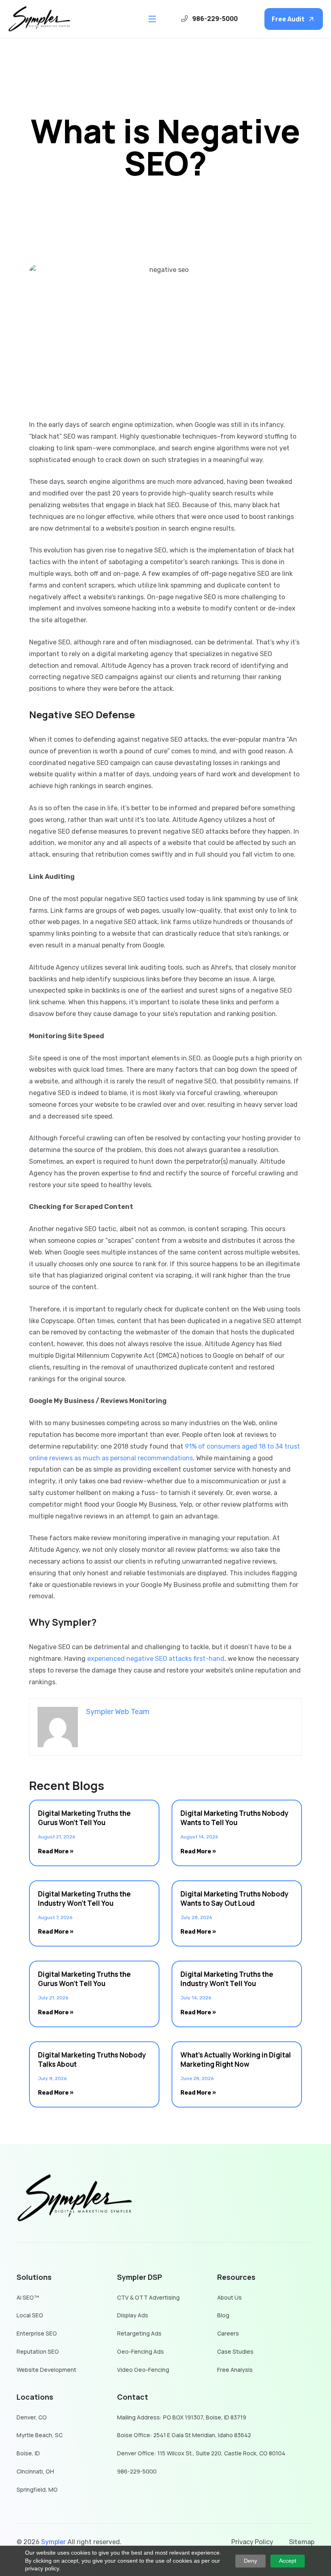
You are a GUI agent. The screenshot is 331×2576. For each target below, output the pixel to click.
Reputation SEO (38, 2352)
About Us (229, 2298)
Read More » (56, 1851)
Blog (223, 2316)
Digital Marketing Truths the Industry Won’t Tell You (84, 1899)
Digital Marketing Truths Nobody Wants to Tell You (235, 1818)
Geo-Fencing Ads (140, 2352)
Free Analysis (235, 2370)
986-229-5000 (137, 2472)
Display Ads (133, 2316)
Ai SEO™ (28, 2298)
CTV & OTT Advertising (148, 2298)
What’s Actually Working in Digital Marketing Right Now (236, 2060)
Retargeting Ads (139, 2334)
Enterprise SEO (37, 2334)
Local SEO (30, 2316)
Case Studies (235, 2352)
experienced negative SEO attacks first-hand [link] (156, 1659)
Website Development (46, 2370)
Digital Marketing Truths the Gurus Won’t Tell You (84, 1818)
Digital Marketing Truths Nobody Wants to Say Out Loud (235, 1899)
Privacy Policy (252, 2542)
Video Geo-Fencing (143, 2370)
